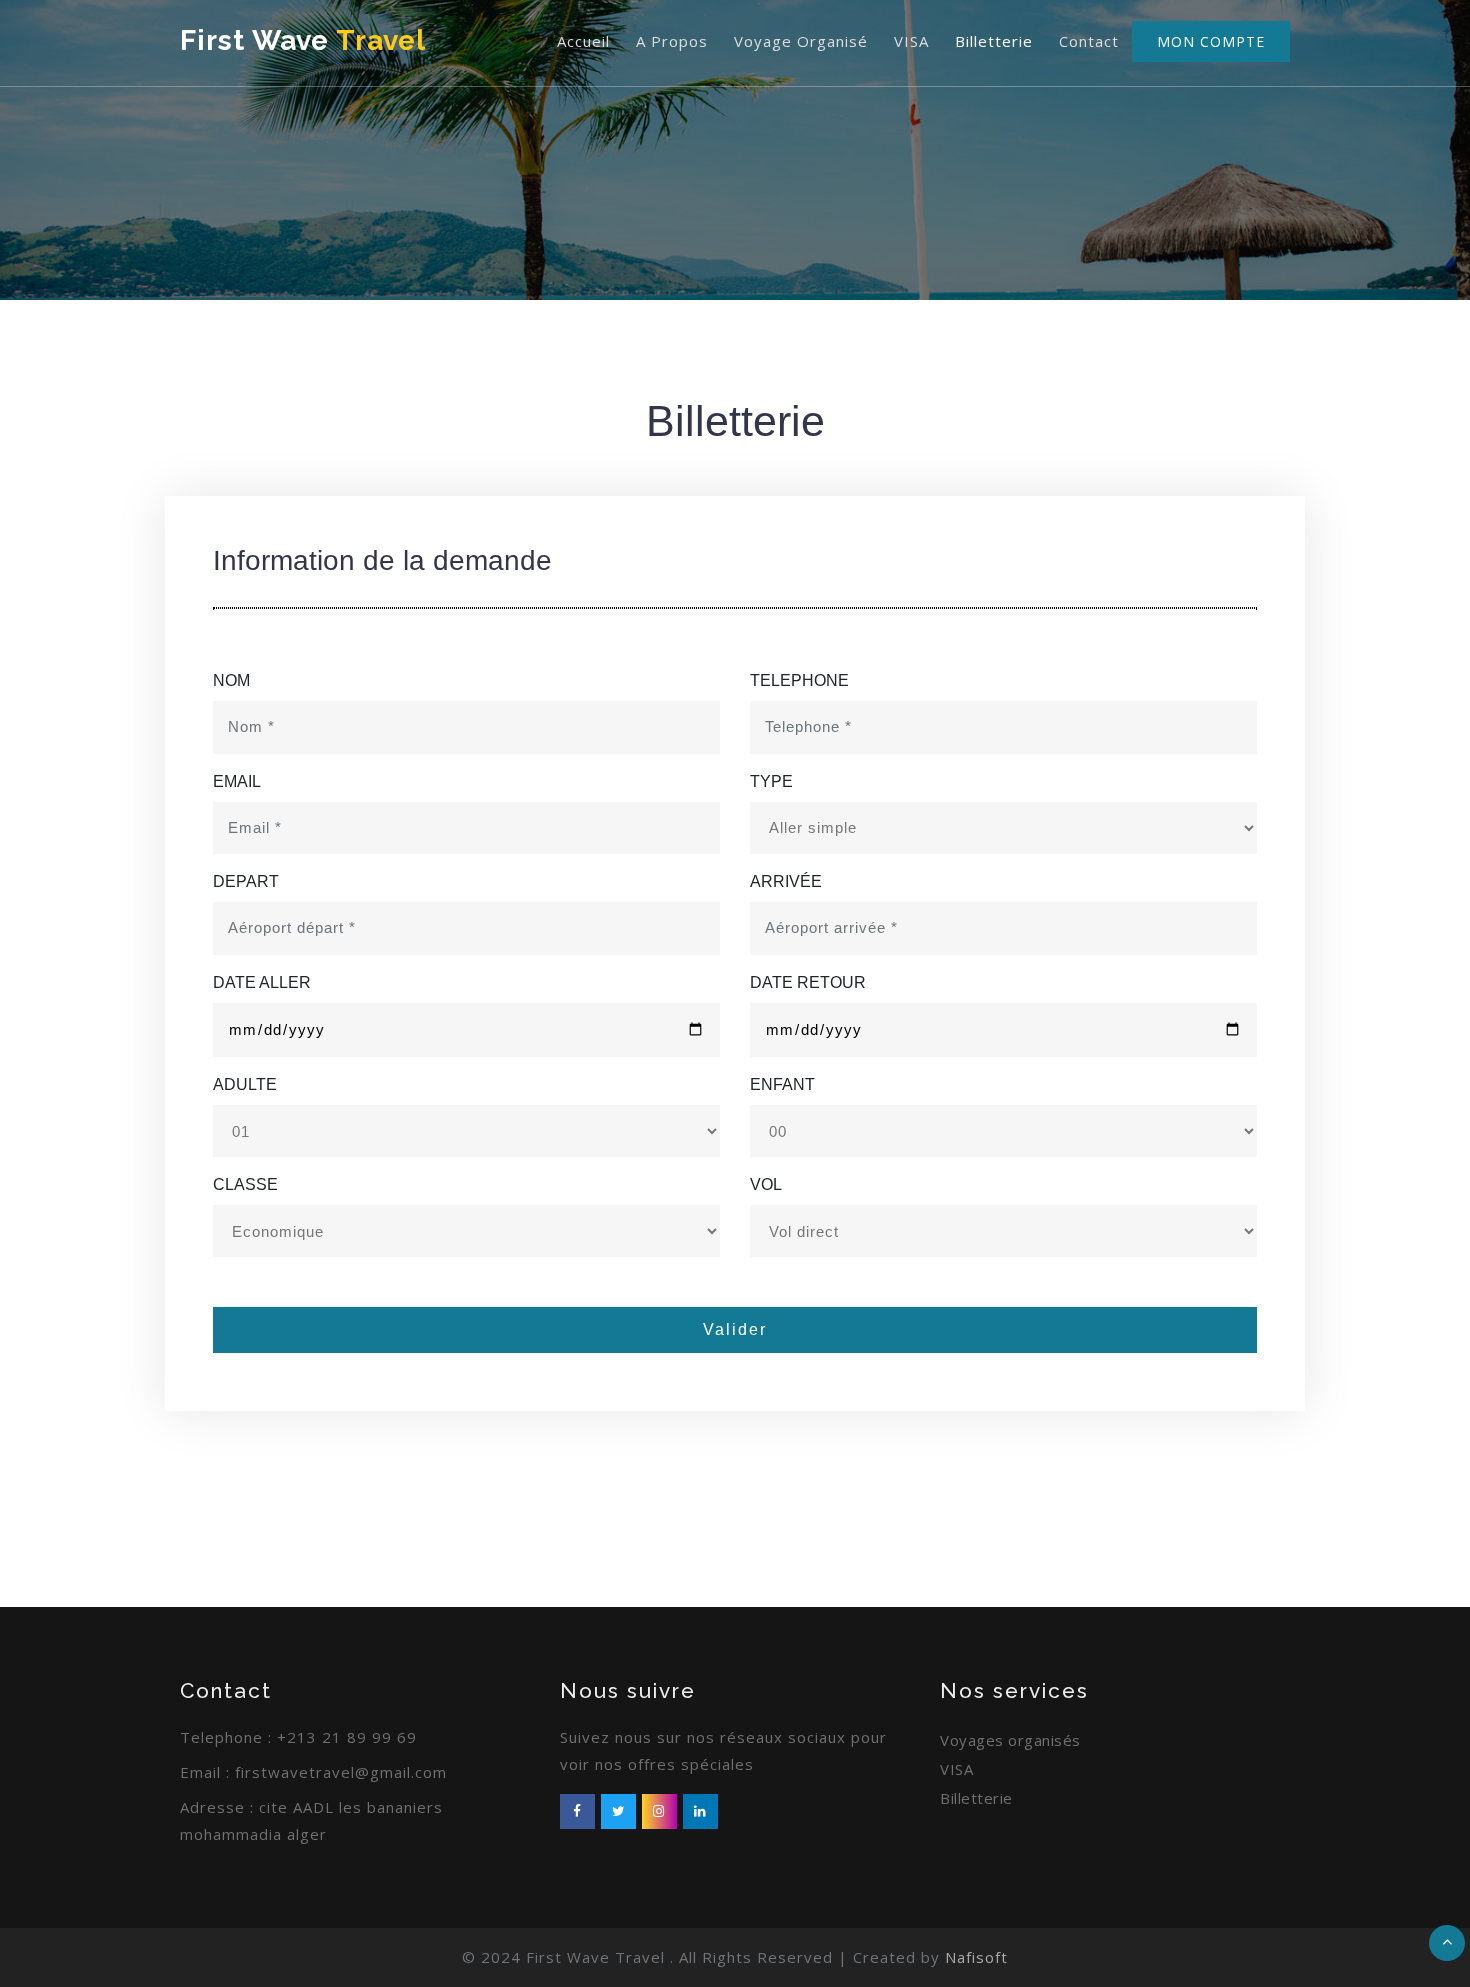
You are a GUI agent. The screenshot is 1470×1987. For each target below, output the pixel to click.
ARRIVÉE (786, 881)
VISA (911, 41)
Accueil (583, 41)
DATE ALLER (262, 982)
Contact (1089, 41)
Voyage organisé (801, 41)
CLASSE (245, 1184)
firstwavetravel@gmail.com (341, 1772)
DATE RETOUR (808, 982)
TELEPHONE (799, 680)
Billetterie (994, 41)
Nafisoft (976, 1957)
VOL (766, 1184)
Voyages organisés (1010, 1740)
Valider (735, 1329)
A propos (672, 41)
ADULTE (245, 1084)
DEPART (246, 881)
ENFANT (782, 1084)
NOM (231, 680)
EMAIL (237, 781)
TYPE (771, 781)
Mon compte (1211, 41)
